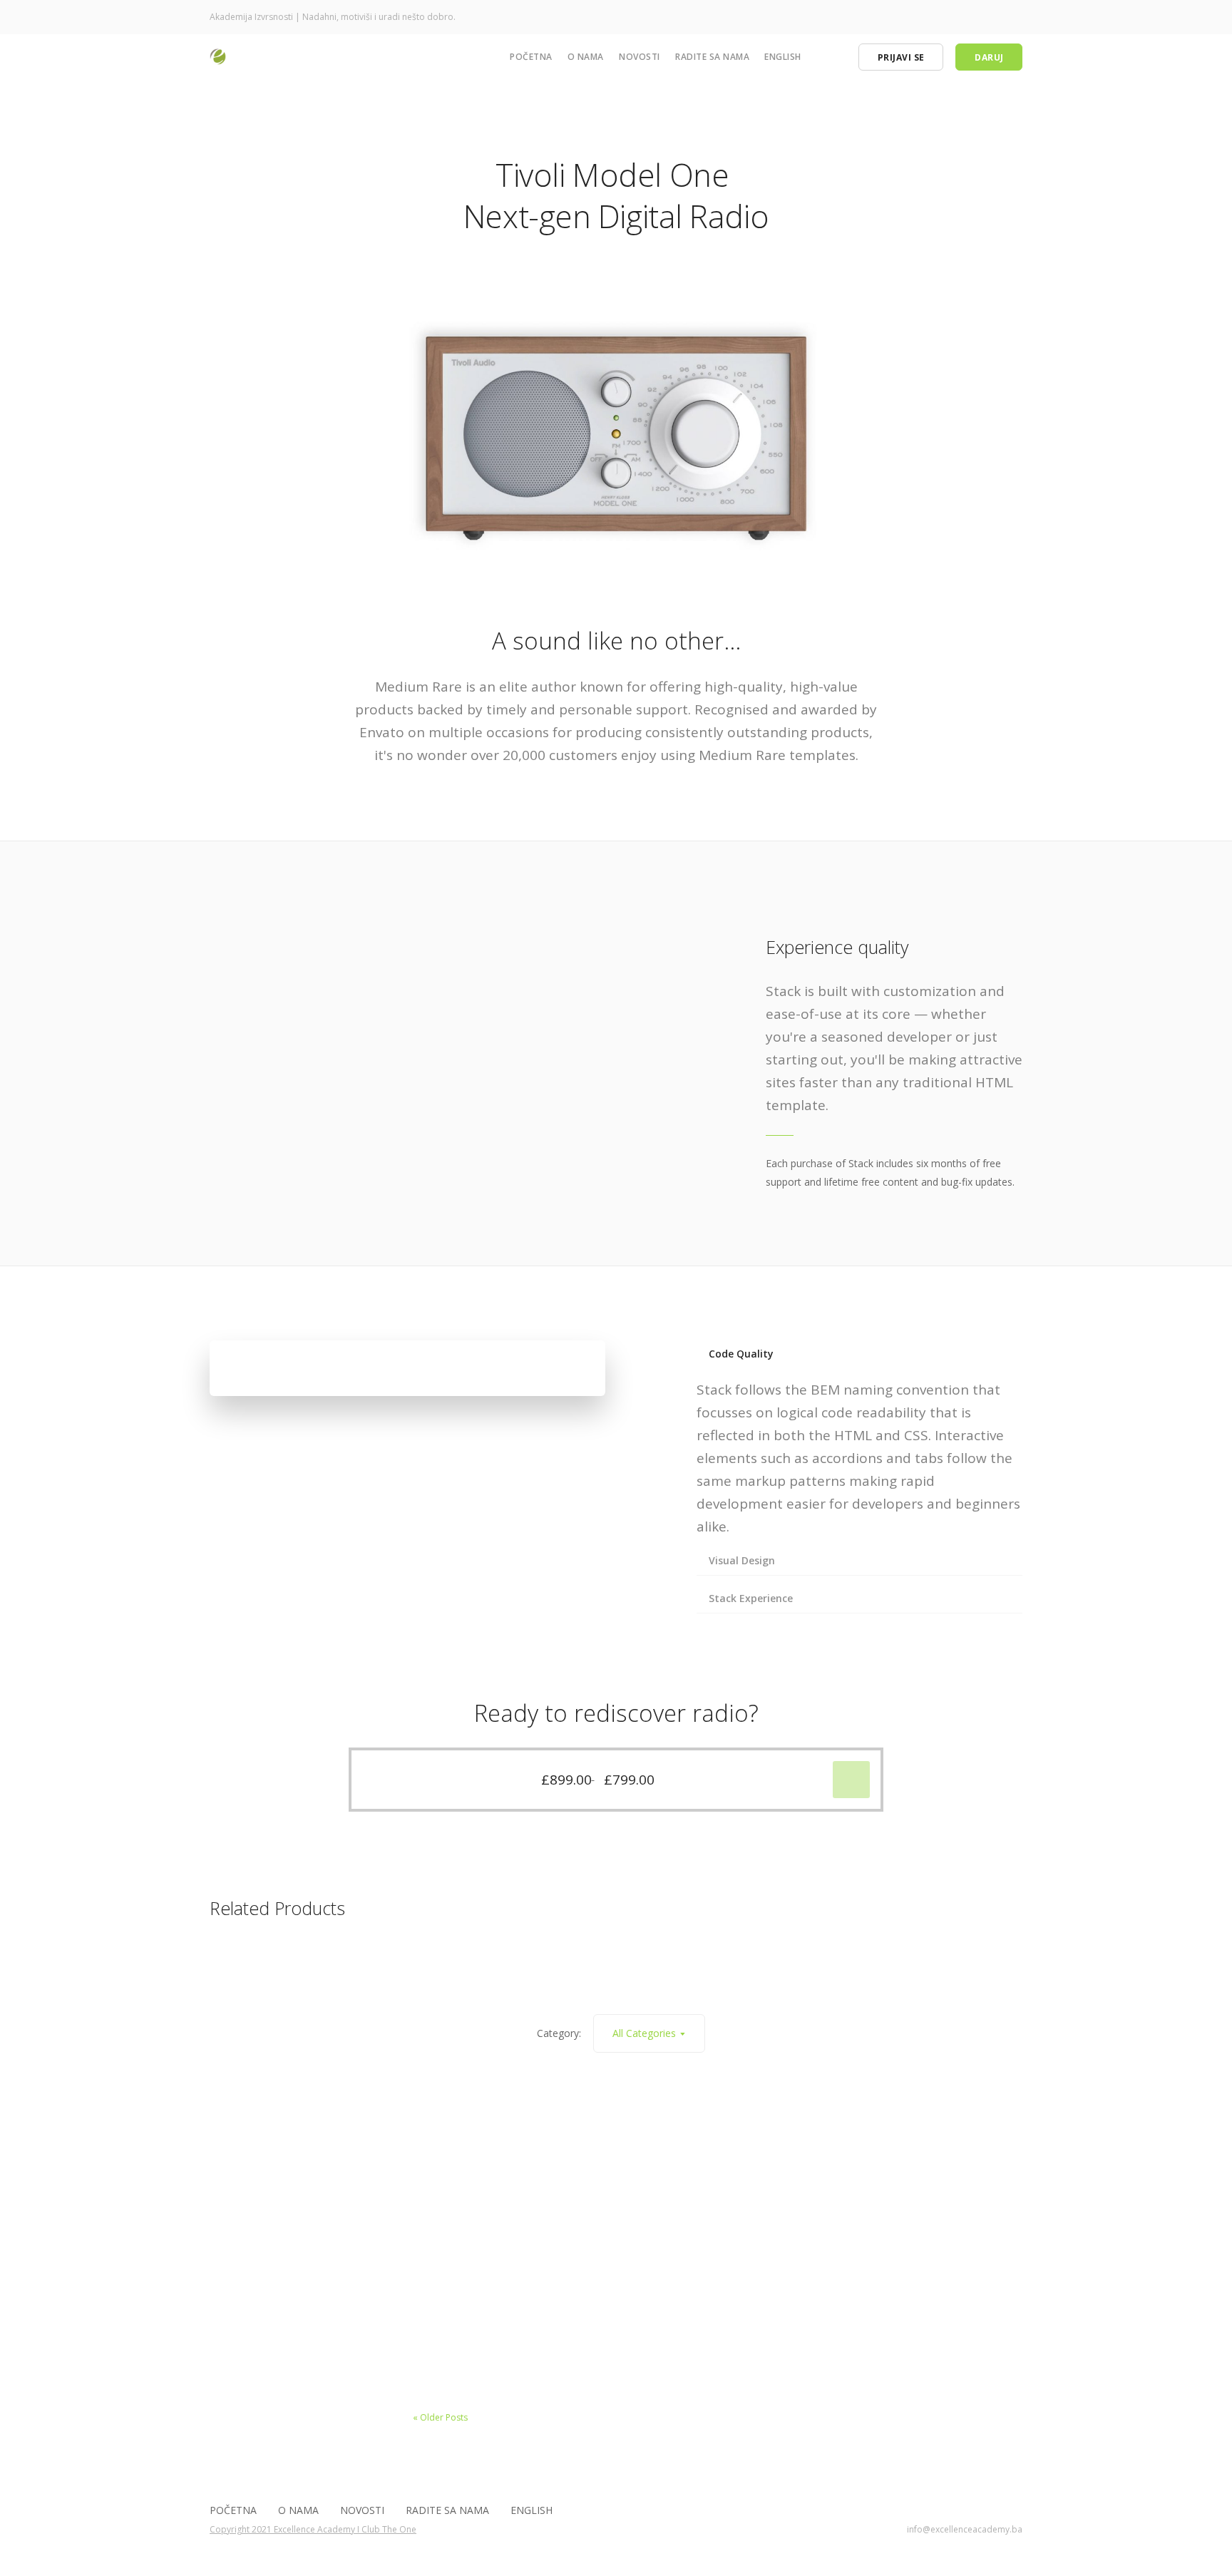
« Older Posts (440, 2417)
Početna (531, 57)
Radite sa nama (712, 57)
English (783, 57)
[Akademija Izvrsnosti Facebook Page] (964, 2510)
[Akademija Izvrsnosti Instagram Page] (991, 2510)
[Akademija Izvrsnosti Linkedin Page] (1018, 2510)
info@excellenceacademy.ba (965, 2529)
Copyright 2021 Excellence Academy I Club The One (313, 2529)
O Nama (586, 57)
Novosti (640, 57)
